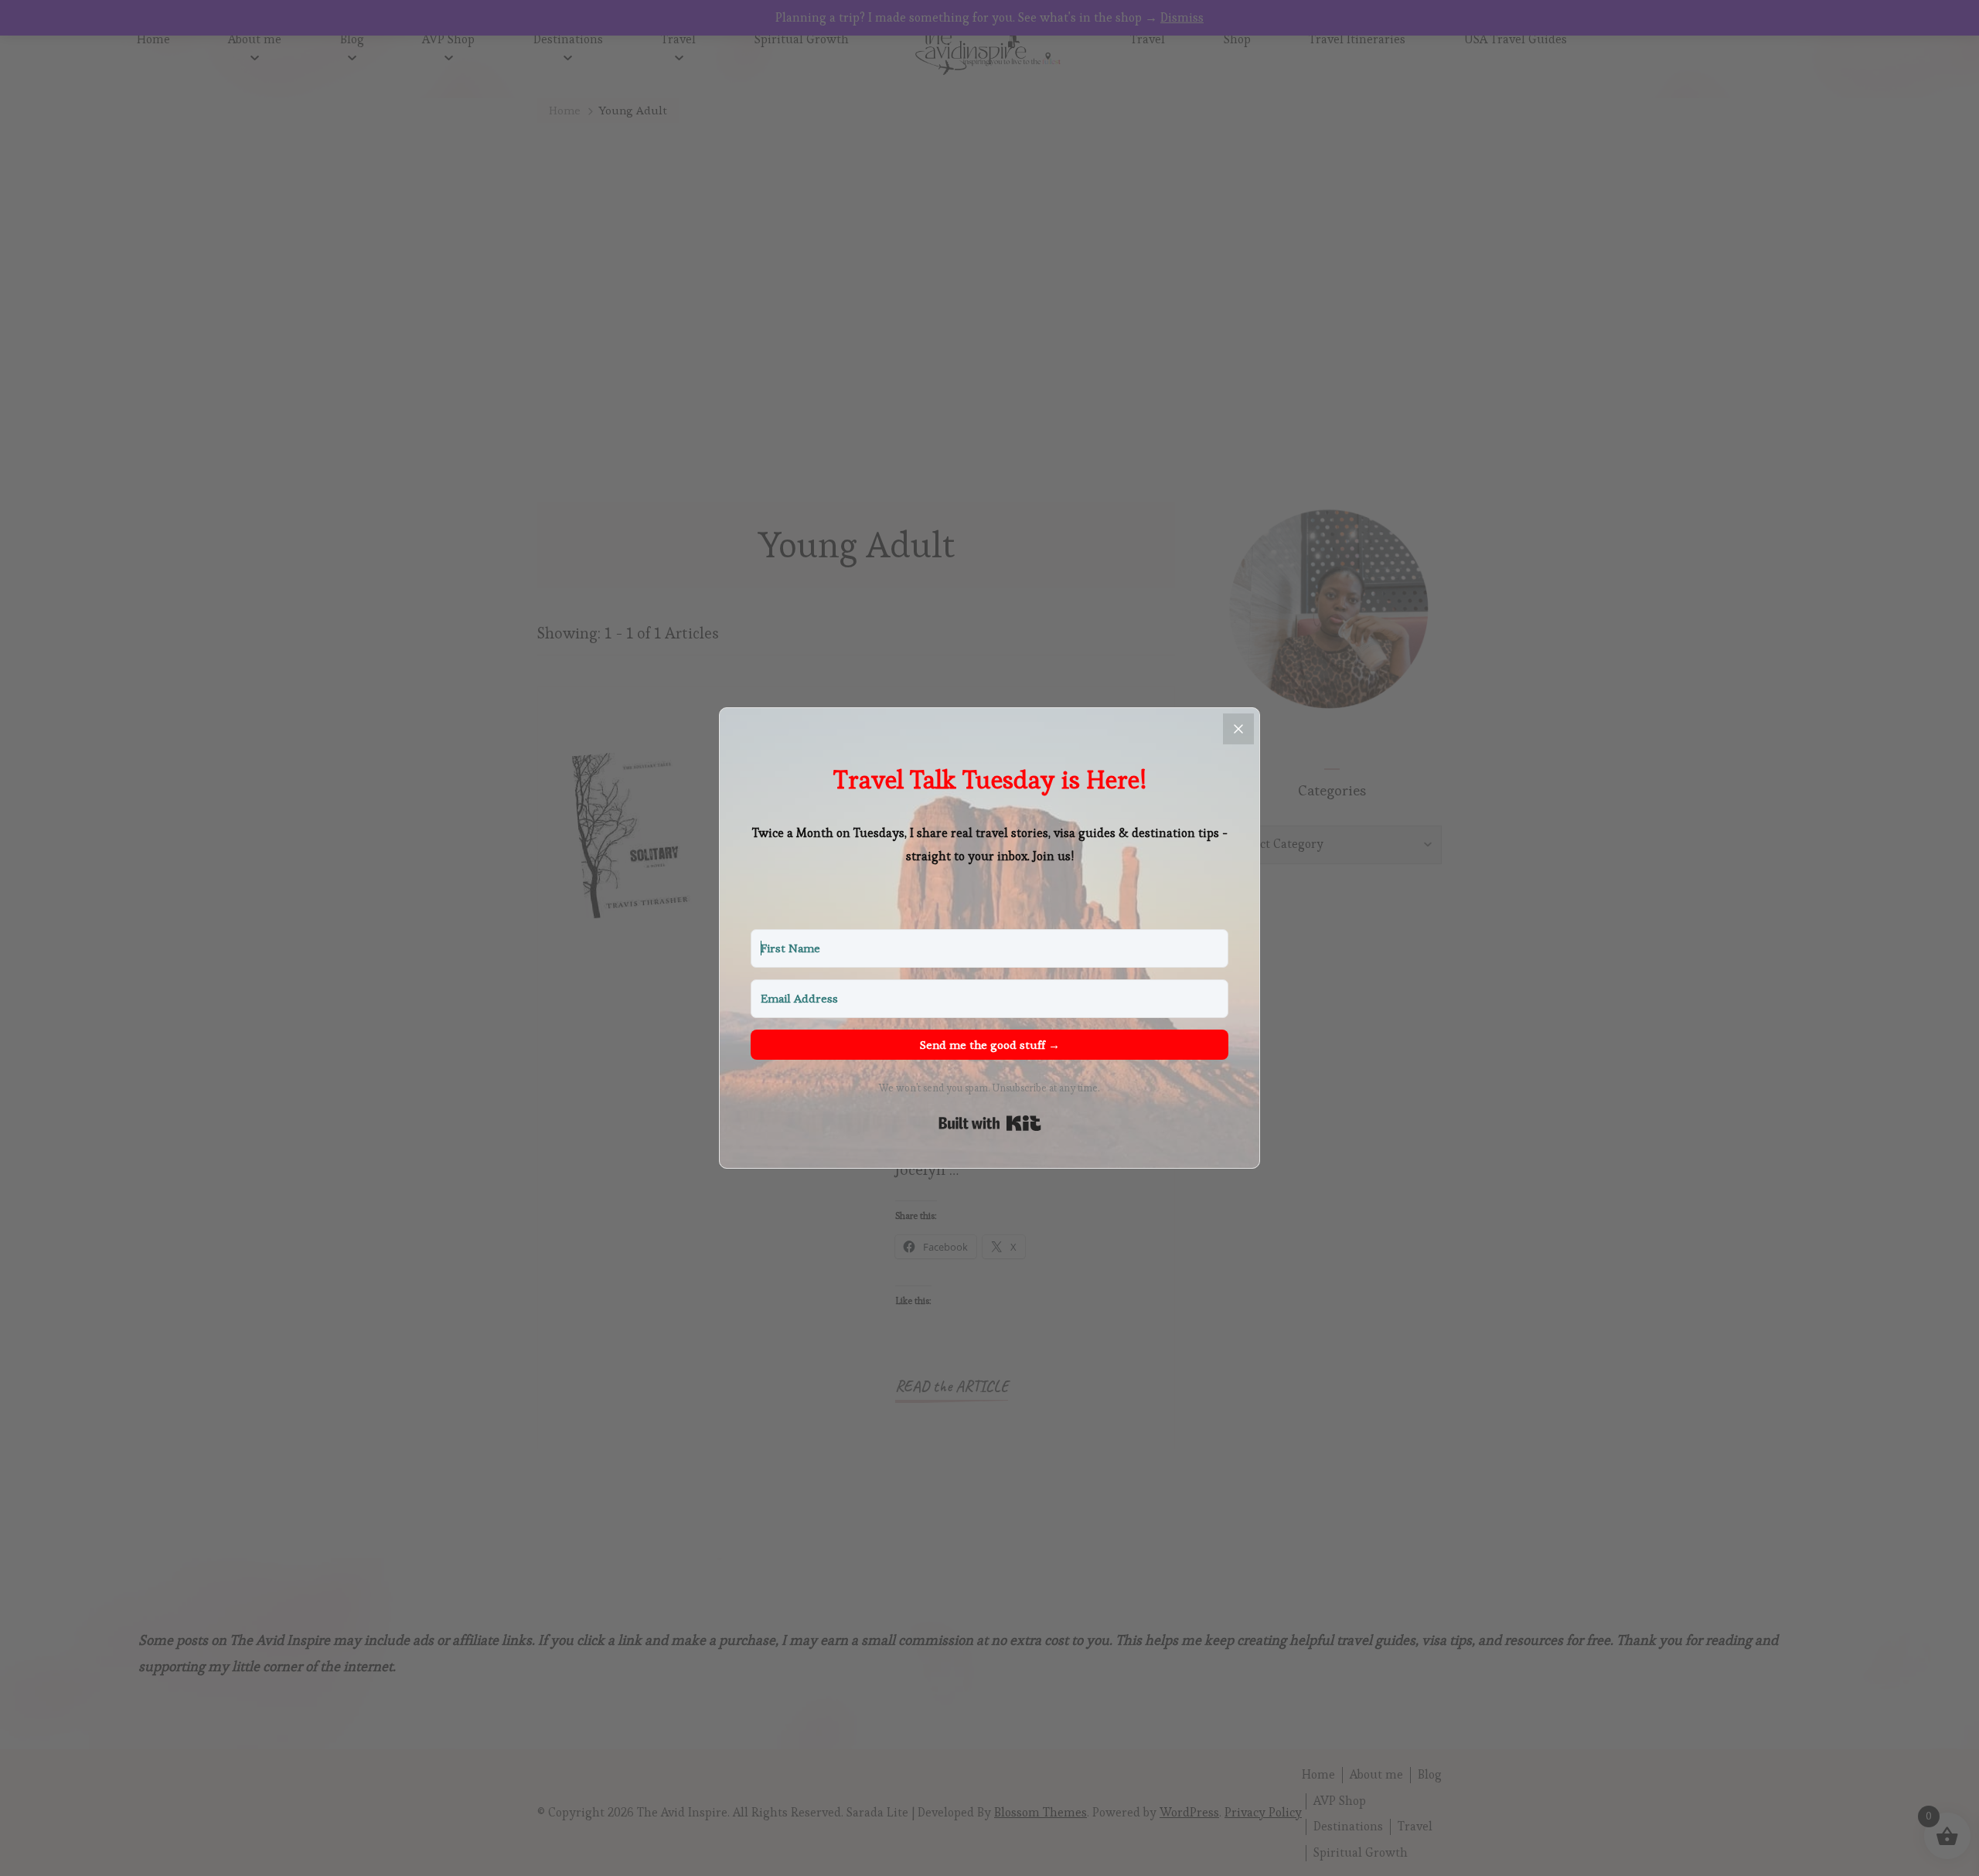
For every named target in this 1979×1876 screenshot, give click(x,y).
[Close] (1238, 729)
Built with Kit (990, 1123)
